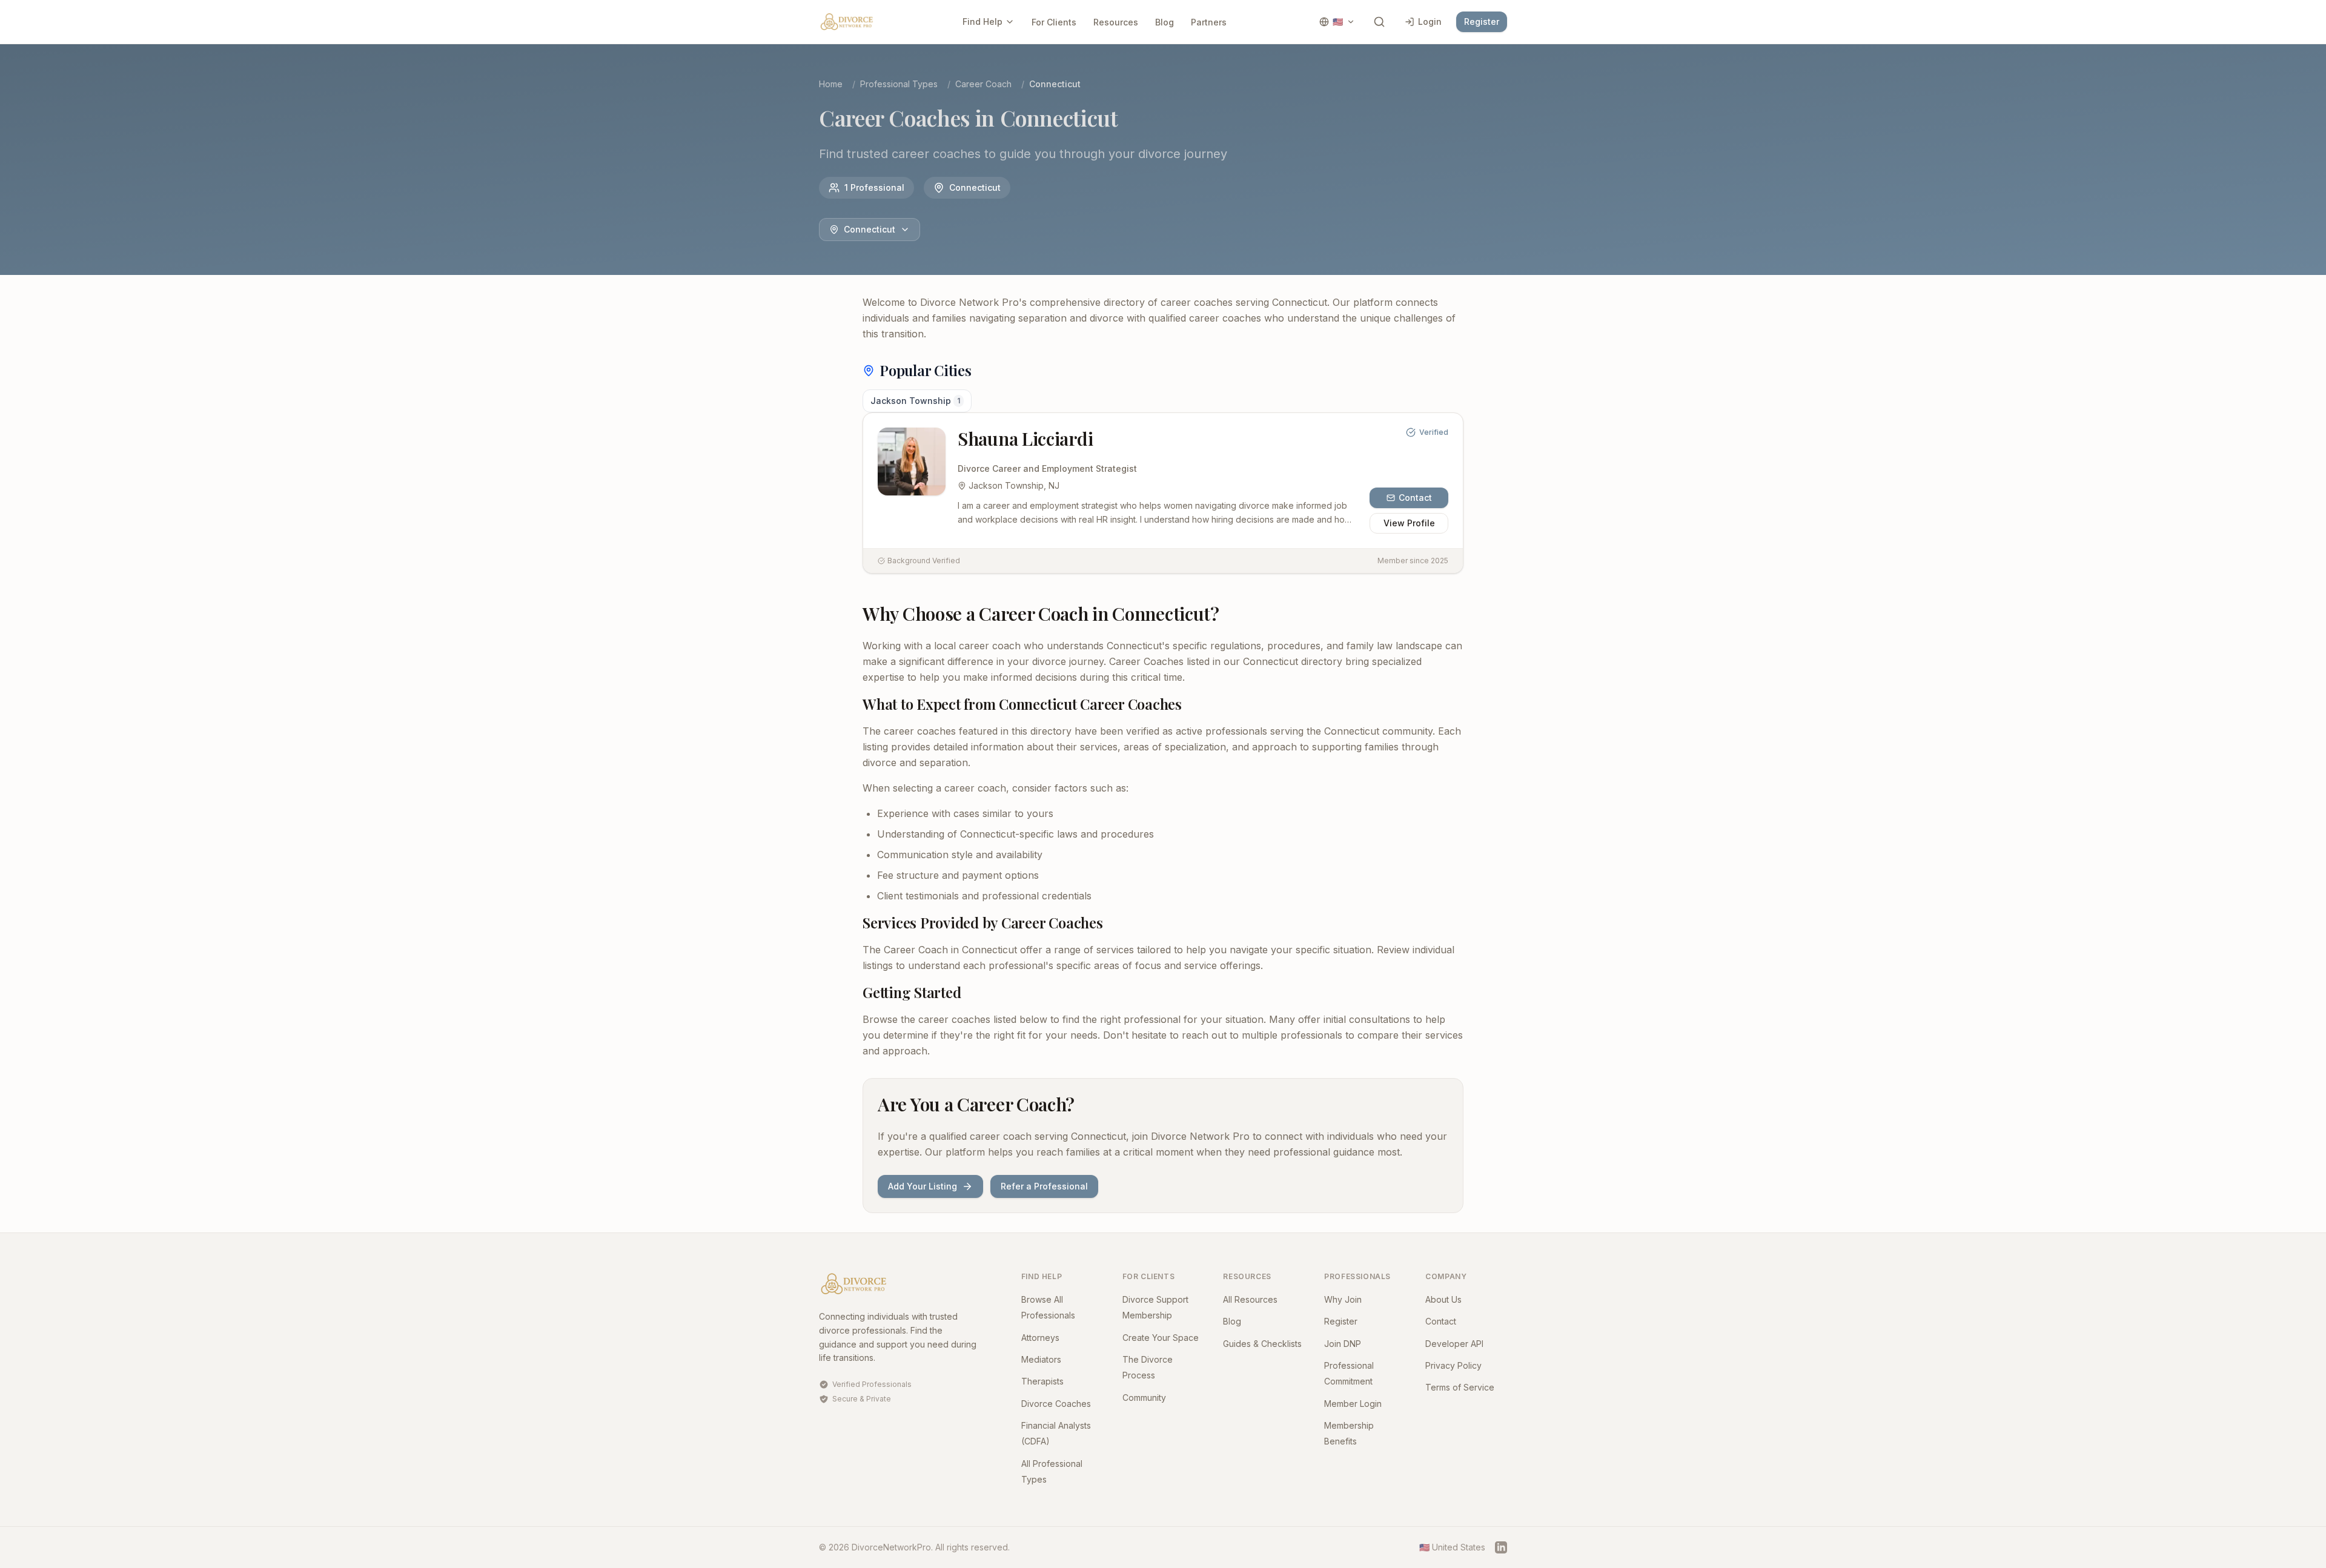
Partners (1209, 22)
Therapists (1042, 1381)
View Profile (1409, 523)
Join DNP (1343, 1344)
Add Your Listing (923, 1186)
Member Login (1353, 1404)
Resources (1116, 22)
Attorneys (1040, 1338)
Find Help (982, 22)
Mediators (1041, 1359)
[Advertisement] (752, 476)
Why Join (1343, 1299)
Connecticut (870, 229)
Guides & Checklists (1262, 1344)
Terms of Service (1460, 1387)
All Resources (1250, 1299)
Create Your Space (1161, 1338)
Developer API (1454, 1344)
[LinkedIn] (1501, 1547)
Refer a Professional (1044, 1186)
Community (1144, 1398)
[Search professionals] (1379, 22)
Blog (1165, 22)
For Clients (1054, 22)
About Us (1443, 1299)
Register (1482, 22)
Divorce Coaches (1056, 1404)
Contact (1415, 498)
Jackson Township (915, 401)
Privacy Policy (1453, 1365)
